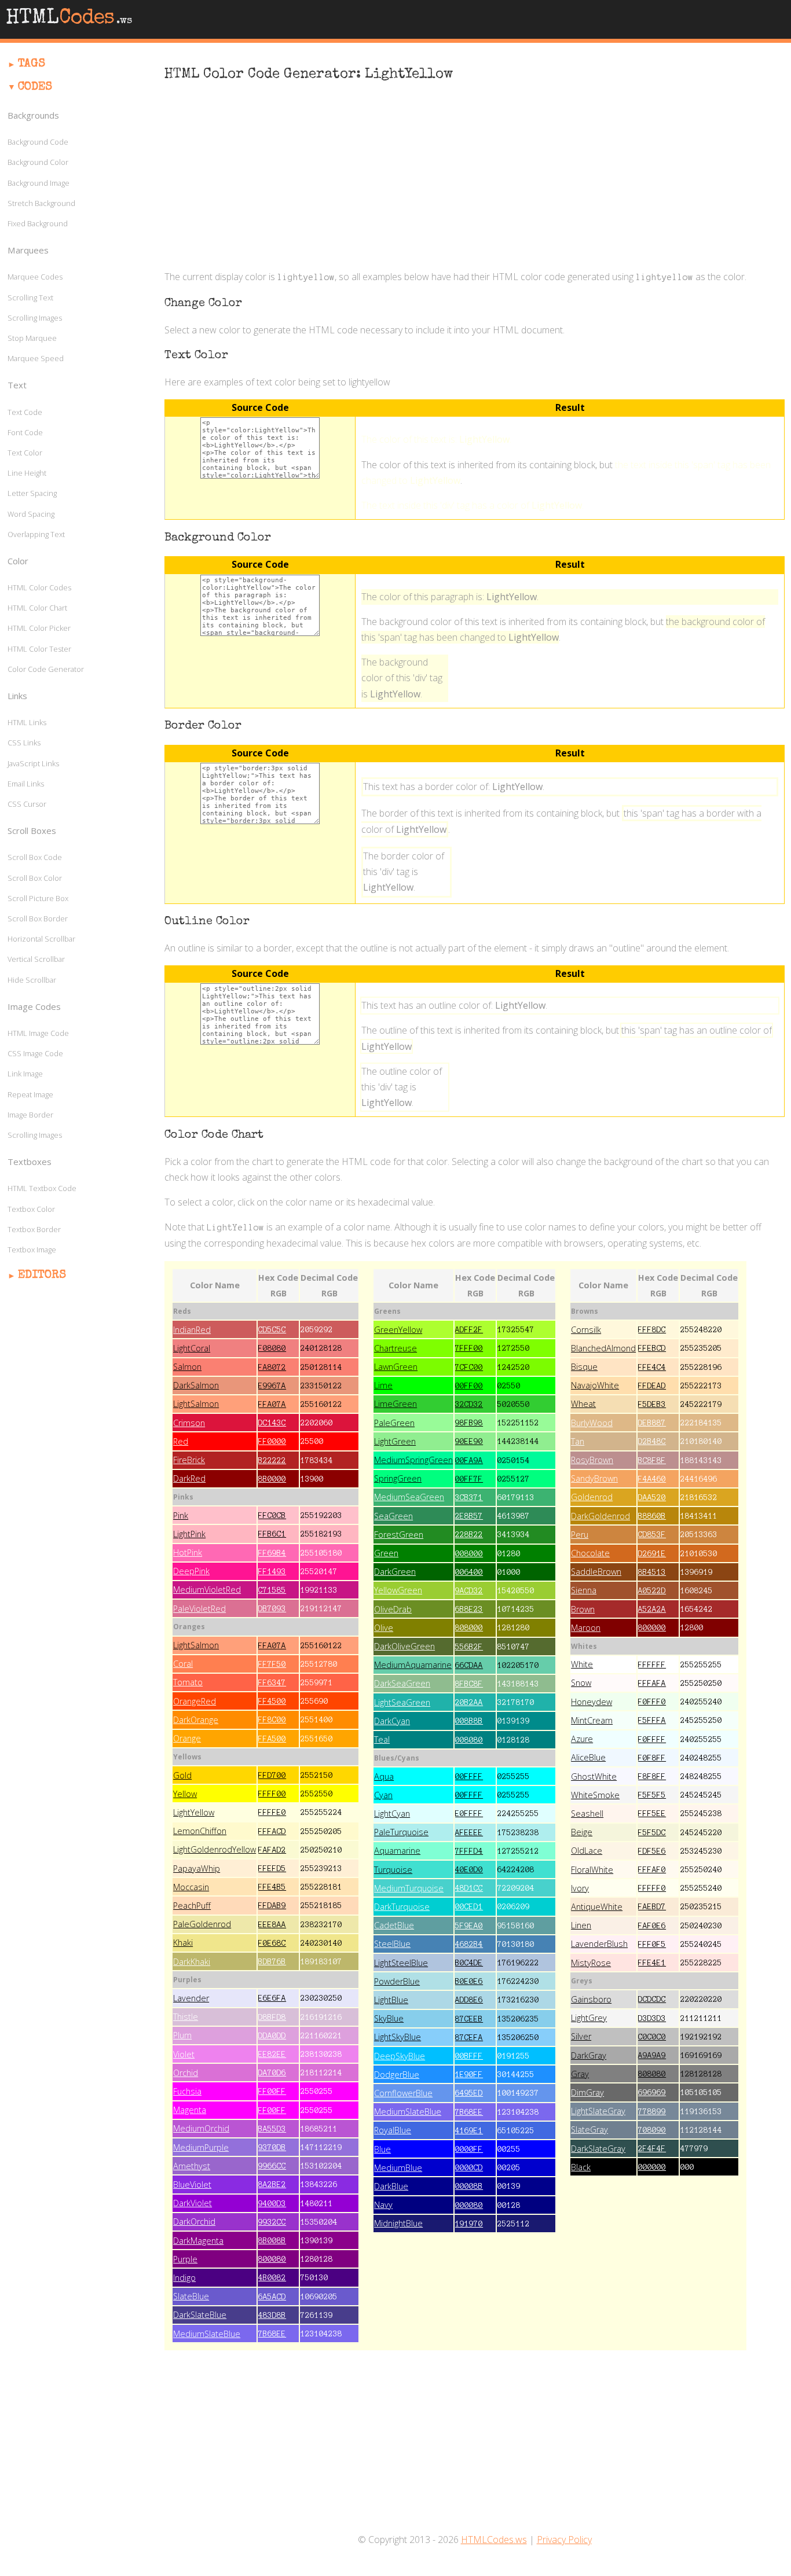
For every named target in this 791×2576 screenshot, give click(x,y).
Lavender (191, 1998)
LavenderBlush (599, 1944)
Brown (583, 1609)
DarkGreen (395, 1572)
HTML (69, 19)
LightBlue (391, 2000)
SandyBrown (594, 1478)
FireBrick (189, 1460)
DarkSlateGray (598, 2149)
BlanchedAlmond (603, 1348)
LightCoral (192, 1348)
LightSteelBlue (401, 1963)
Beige (582, 1832)
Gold (182, 1775)
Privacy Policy (564, 2540)
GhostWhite (594, 1776)
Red (181, 1441)
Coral (183, 1664)
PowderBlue (397, 1981)
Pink (181, 1515)
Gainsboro (591, 1999)
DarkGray (589, 2055)
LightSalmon (196, 1404)
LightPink (189, 1534)
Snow (581, 1683)
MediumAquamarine (413, 1665)
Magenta (190, 2110)
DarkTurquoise (402, 1907)
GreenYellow (398, 1330)
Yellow (185, 1794)
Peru (580, 1535)
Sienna (584, 1590)
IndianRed (192, 1330)
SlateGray (589, 2129)
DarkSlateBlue (200, 2315)
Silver (581, 2036)
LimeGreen (395, 1404)
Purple (185, 2259)
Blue (382, 2149)
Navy (383, 2205)
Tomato (188, 1682)
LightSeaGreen (402, 1702)
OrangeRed (195, 1701)
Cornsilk (586, 1330)
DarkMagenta (198, 2241)
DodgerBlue (397, 2075)
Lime (383, 1385)
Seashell (587, 1814)
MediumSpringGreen (413, 1460)
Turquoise (393, 1870)
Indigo (184, 2278)
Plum (182, 2035)
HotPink (188, 1552)
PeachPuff (192, 1906)
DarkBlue (391, 2186)
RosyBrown (592, 1460)
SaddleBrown (596, 1572)
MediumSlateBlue (207, 2334)
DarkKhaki (192, 1962)
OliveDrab (393, 1609)
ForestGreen (399, 1535)
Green (386, 1553)
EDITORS (42, 1276)
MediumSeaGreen (409, 1497)
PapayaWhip (197, 1868)
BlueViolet (192, 2184)
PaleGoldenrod (202, 1924)
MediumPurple (201, 2147)
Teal (382, 1739)
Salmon (187, 1367)
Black (581, 2167)
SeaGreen (393, 1516)
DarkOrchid (194, 2222)
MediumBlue (398, 2168)
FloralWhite (592, 1870)
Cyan (383, 1795)
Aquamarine (397, 1851)
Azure (582, 1739)
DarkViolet (193, 2203)
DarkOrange (196, 1720)
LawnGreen (396, 1367)
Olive (384, 1628)
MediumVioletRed (207, 1590)
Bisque (584, 1367)
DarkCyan (392, 1721)
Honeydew (592, 1702)
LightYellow (194, 1812)
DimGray (587, 2092)
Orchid (186, 2073)
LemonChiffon (200, 1831)
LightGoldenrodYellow (215, 1849)
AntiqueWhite (597, 1907)
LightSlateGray (598, 2111)
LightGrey (589, 2018)
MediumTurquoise (409, 1888)
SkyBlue (389, 2018)
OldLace (587, 1851)
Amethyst (192, 2166)
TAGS (32, 64)
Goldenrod (592, 1497)
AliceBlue (588, 1757)
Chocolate (590, 1553)
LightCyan (392, 1814)
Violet (184, 2054)
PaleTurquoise (401, 1832)
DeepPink (191, 1571)
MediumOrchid (201, 2128)
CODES (35, 87)
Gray (580, 2074)
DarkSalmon (196, 1385)
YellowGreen (398, 1590)
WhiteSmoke (595, 1795)
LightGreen (395, 1441)
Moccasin (191, 1887)
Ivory (580, 1888)
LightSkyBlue (398, 2037)
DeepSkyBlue (400, 2056)
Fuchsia (187, 2091)
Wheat (583, 1404)
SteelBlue (392, 1944)
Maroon (586, 1628)
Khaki (183, 1943)
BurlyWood (592, 1423)
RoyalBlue (393, 2130)
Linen (581, 1925)
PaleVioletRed (199, 1609)
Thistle (186, 2017)
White (582, 1664)
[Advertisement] (475, 177)
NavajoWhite (595, 1385)
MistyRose (591, 1963)
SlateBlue (191, 2296)
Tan (578, 1441)
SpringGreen (398, 1478)
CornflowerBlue (403, 2093)
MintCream (592, 1720)
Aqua (384, 1776)
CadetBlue (394, 1925)
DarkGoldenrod (600, 1516)
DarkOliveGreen (404, 1646)
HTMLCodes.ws (494, 2540)
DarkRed (189, 1478)
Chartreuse (395, 1348)
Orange (187, 1738)
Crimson (189, 1423)
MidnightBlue (398, 2223)
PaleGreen (394, 1423)
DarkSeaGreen (402, 1683)
